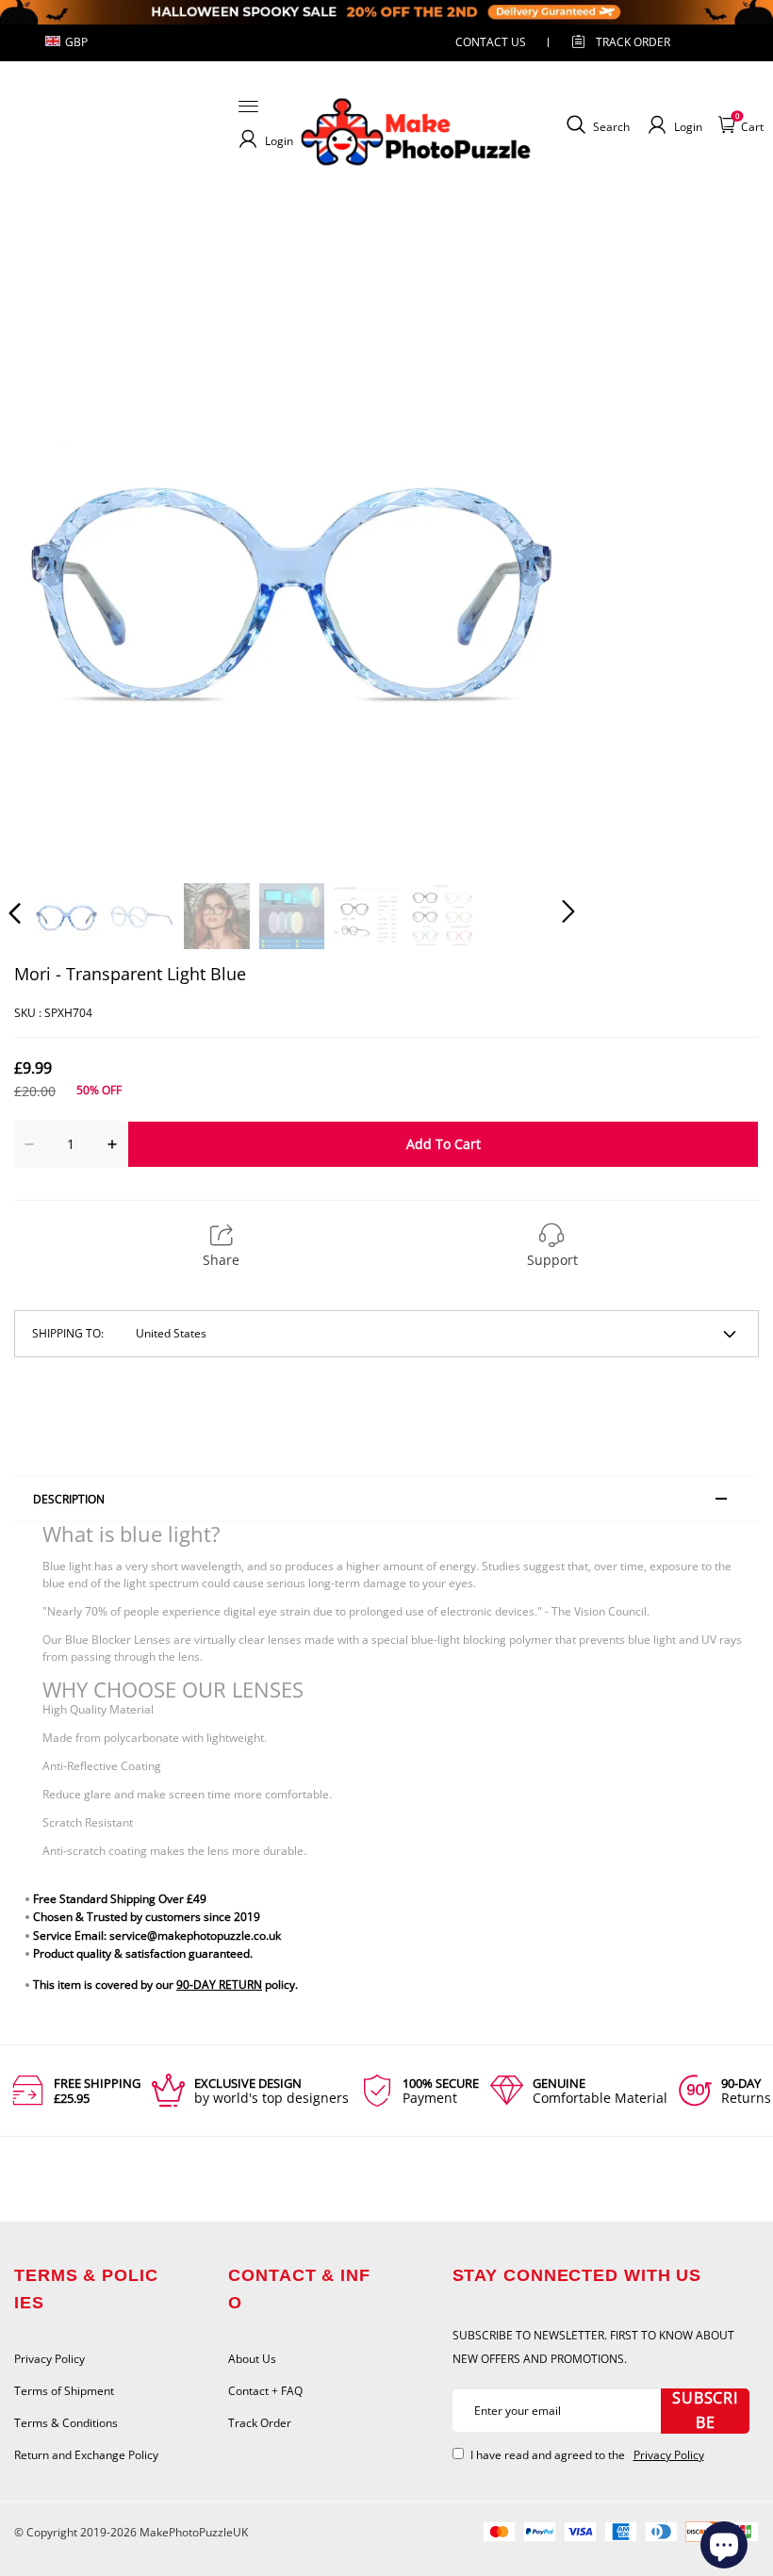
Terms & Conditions (66, 2423)
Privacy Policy (49, 2359)
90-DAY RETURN (219, 1985)
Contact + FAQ (265, 2391)
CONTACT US (491, 42)
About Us (252, 2359)
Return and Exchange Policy (86, 2455)
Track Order (633, 42)
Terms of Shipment (64, 2391)
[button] (53, 579)
